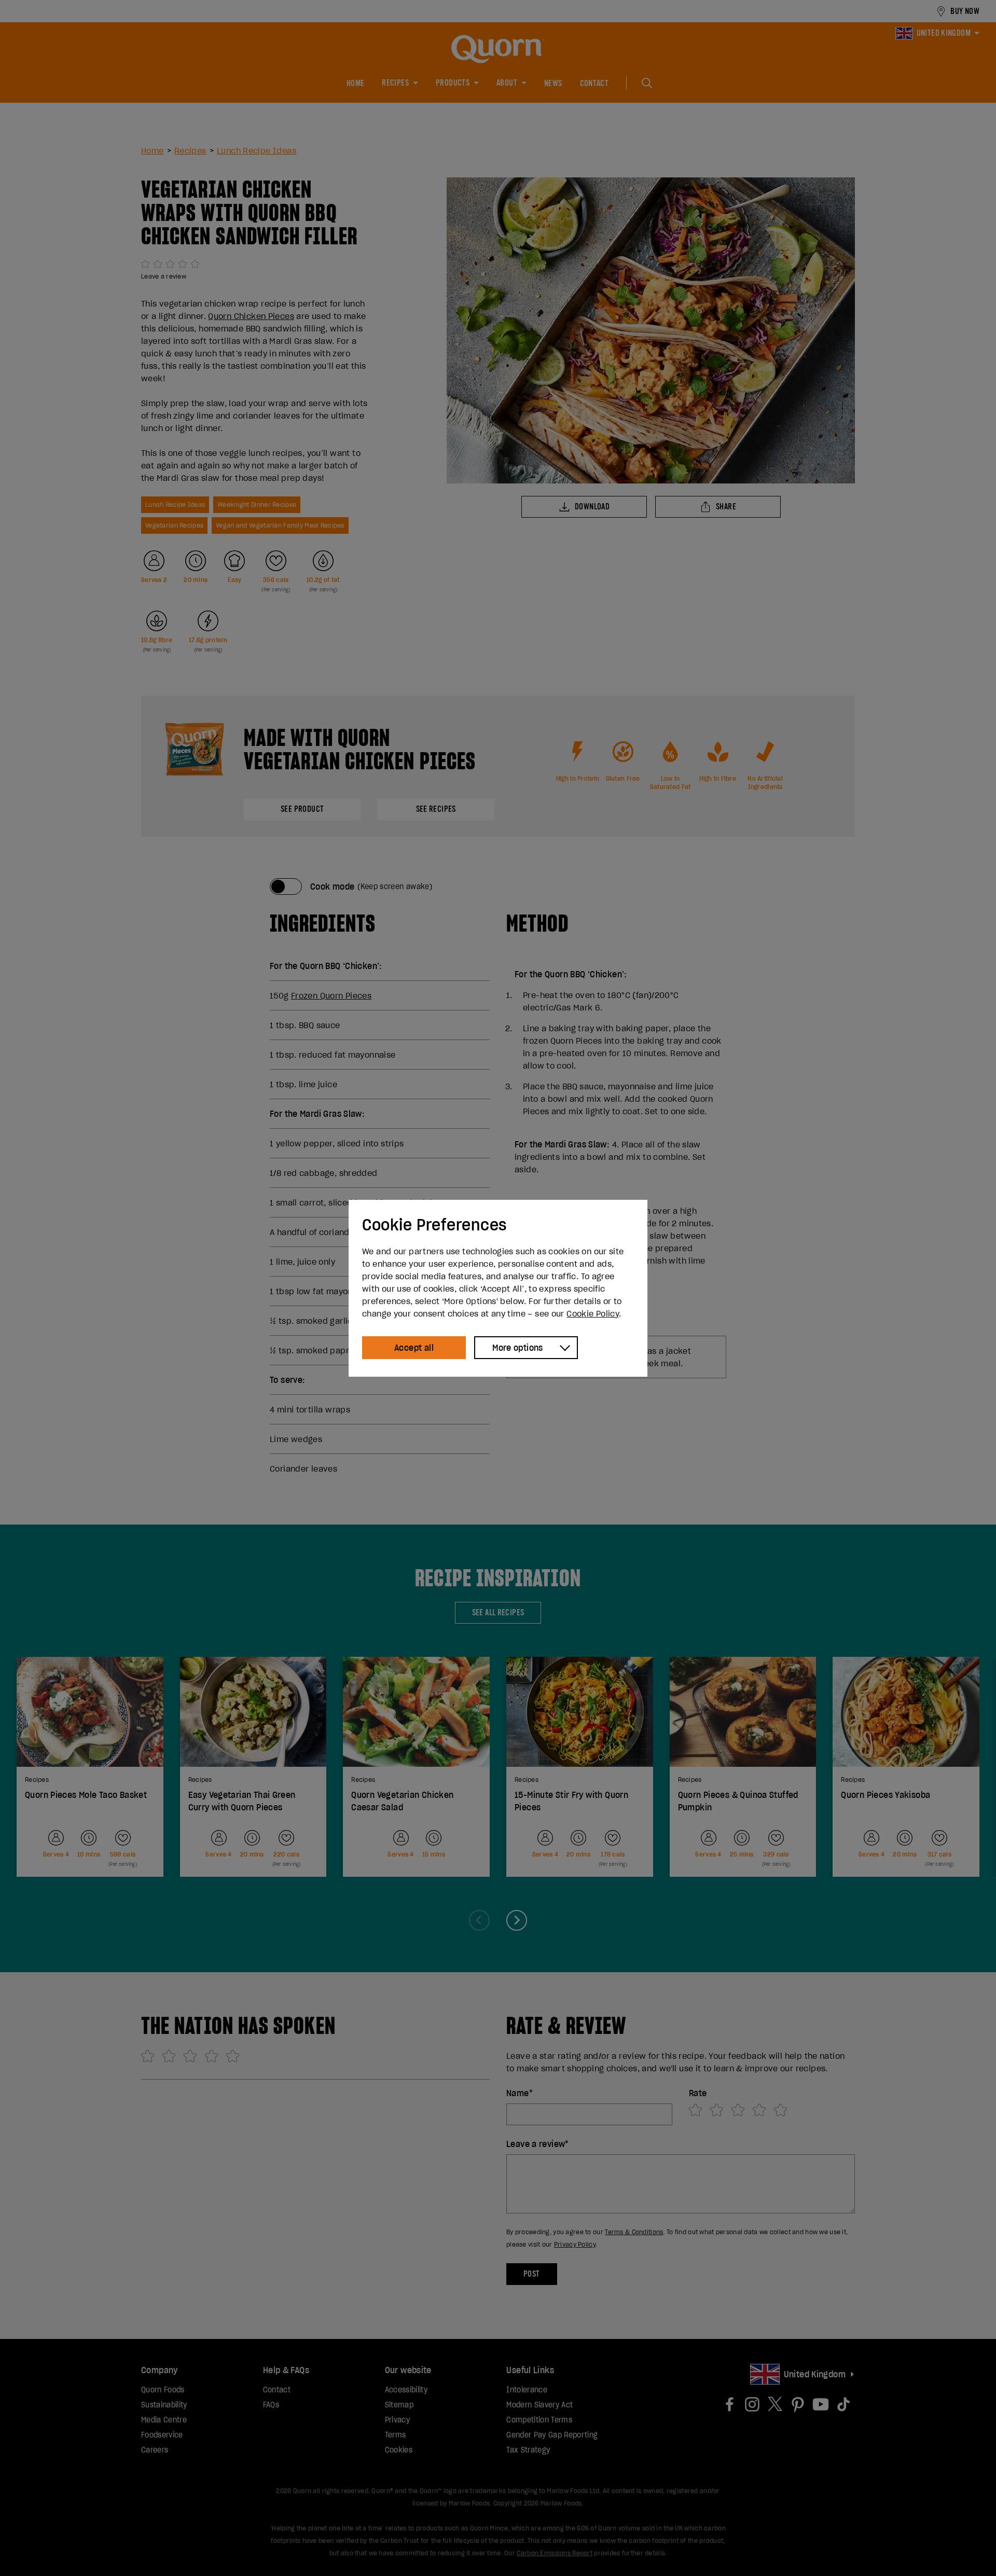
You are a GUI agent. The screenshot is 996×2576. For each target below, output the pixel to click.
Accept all (414, 1348)
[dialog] (498, 1288)
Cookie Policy (593, 1313)
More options (518, 1348)
